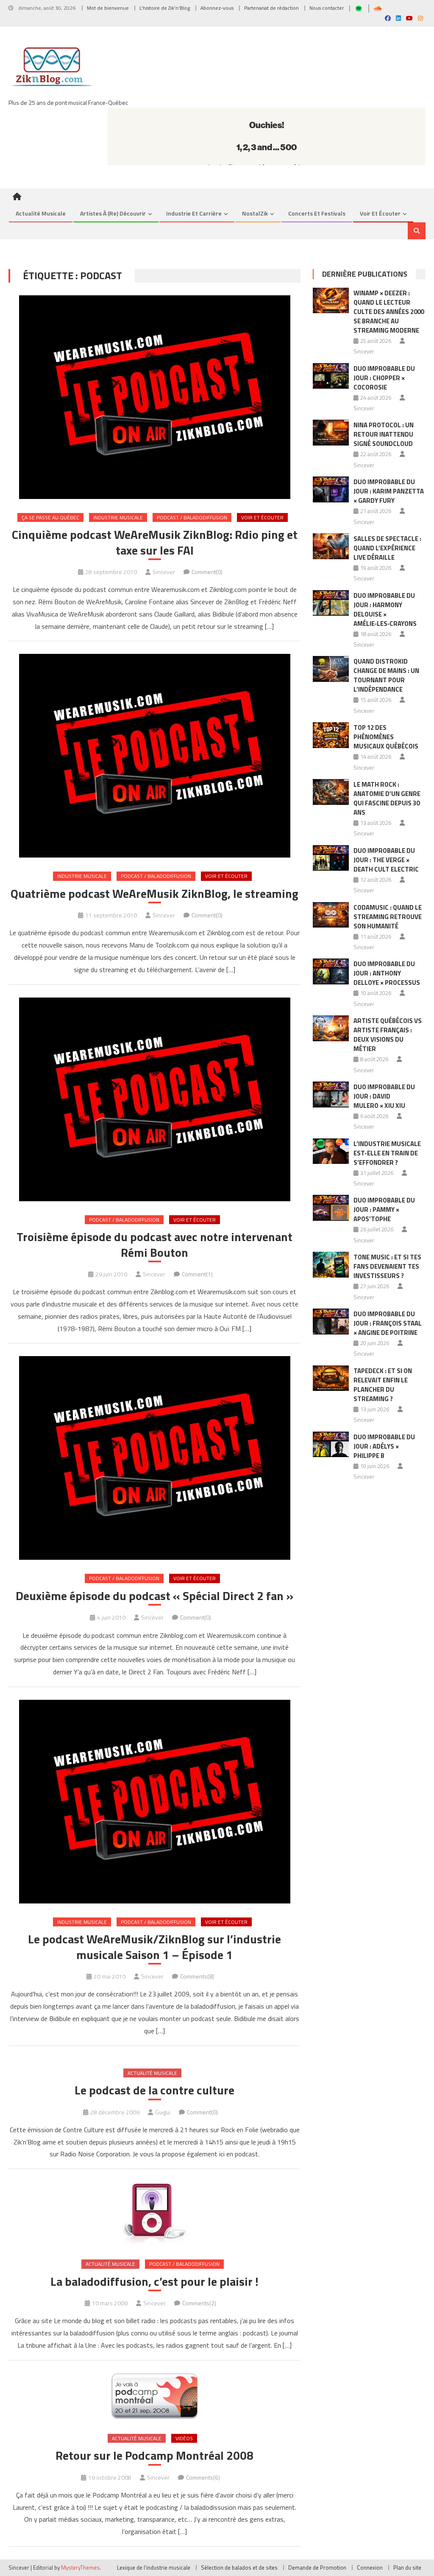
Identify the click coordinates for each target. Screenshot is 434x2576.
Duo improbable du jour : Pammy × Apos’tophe (384, 1210)
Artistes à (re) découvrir (113, 213)
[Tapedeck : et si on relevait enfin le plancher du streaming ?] (331, 1378)
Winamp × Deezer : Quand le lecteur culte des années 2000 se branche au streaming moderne (389, 312)
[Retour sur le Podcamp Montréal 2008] (154, 2397)
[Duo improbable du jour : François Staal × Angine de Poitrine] (331, 1322)
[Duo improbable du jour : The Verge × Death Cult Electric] (331, 858)
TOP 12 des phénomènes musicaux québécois (386, 737)
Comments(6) (203, 2477)
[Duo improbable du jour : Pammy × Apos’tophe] (331, 1208)
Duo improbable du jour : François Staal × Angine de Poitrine (388, 1323)
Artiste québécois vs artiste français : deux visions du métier (388, 1035)
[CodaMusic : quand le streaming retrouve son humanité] (331, 915)
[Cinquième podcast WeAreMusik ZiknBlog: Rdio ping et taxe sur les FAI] (154, 397)
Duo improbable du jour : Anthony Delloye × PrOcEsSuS (387, 973)
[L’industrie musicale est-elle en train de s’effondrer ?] (331, 1151)
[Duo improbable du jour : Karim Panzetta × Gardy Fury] (331, 489)
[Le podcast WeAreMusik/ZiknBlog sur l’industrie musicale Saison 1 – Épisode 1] (154, 1802)
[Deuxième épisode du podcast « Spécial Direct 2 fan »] (154, 1458)
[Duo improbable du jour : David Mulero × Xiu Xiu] (331, 1095)
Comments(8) (197, 1976)
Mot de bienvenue (108, 8)
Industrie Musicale (118, 517)
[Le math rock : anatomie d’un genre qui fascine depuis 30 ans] (331, 792)
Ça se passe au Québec (50, 517)
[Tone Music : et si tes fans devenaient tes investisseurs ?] (331, 1265)
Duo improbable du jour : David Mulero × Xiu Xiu (384, 1096)
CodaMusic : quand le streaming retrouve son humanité (388, 917)
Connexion (370, 2568)
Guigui (163, 2112)
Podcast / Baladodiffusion (192, 517)
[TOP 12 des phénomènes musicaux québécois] (331, 735)
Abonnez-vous (217, 8)
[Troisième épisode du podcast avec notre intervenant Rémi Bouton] (154, 1099)
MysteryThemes (80, 2568)
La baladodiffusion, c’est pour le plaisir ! (154, 2282)
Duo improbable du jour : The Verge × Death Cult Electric (386, 860)
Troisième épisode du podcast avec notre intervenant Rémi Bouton (154, 1245)
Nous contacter (327, 8)
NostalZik (255, 213)
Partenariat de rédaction (271, 8)
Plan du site (407, 2568)
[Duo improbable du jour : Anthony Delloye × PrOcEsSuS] (331, 971)
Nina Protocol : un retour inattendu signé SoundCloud (384, 434)
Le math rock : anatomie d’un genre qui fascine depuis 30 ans (387, 798)
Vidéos (184, 2438)
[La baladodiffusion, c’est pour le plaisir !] (154, 2214)
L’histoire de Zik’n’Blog (165, 8)
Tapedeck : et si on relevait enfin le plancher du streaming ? (383, 1385)
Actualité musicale (41, 213)
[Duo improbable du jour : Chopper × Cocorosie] (331, 376)
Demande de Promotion (317, 2568)
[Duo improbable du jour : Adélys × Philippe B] (331, 1445)
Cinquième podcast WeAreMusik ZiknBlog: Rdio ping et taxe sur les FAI (155, 542)
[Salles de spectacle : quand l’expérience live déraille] (331, 546)
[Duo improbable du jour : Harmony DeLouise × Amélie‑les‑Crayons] (331, 603)
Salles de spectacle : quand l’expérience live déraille (387, 548)
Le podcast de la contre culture (154, 2090)
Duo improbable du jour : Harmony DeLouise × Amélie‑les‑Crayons (385, 610)
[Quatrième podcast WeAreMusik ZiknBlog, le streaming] (154, 756)
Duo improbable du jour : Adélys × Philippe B (384, 1446)
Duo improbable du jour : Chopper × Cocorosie (384, 378)
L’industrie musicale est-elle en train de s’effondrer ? (387, 1153)
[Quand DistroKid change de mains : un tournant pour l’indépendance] (331, 669)
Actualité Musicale (152, 2073)
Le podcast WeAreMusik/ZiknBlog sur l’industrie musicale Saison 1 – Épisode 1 (154, 1947)
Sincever (164, 572)
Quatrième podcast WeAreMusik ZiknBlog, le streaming (154, 894)
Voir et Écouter (380, 213)
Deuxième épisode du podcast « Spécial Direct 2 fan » (154, 1596)
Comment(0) (207, 572)
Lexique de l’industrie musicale (154, 2568)
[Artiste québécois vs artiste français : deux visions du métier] (331, 1028)
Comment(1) (197, 1274)
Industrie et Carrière (194, 213)
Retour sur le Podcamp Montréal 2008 (154, 2455)
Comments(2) (199, 2303)
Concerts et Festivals (317, 213)
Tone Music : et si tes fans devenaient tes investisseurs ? (387, 1266)
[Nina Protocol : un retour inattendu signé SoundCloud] (331, 433)
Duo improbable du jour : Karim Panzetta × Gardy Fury (389, 491)
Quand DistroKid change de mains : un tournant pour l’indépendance (386, 675)
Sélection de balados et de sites (239, 2568)
